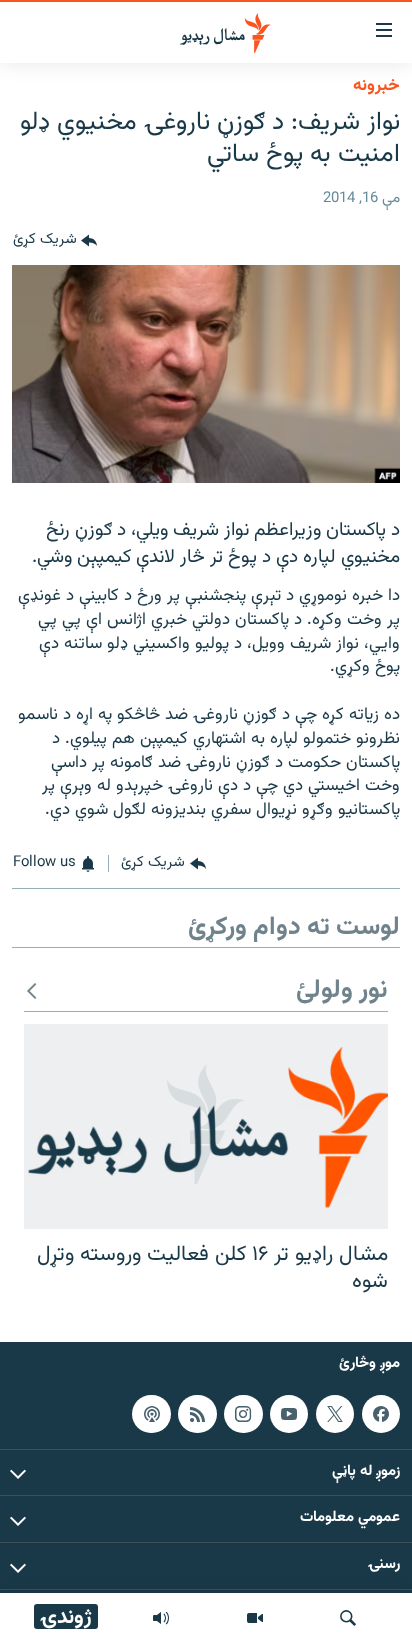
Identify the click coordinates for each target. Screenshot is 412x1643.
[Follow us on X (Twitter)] (335, 1413)
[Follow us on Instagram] (243, 1413)
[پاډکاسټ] (151, 1413)
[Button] (55, 241)
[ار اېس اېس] (197, 1413)
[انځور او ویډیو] (255, 1618)
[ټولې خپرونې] (161, 1618)
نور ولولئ (342, 991)
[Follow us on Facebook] (381, 1413)
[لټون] (348, 1618)
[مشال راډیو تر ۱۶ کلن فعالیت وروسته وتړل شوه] (206, 1126)
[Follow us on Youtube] (289, 1413)
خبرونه (376, 86)
